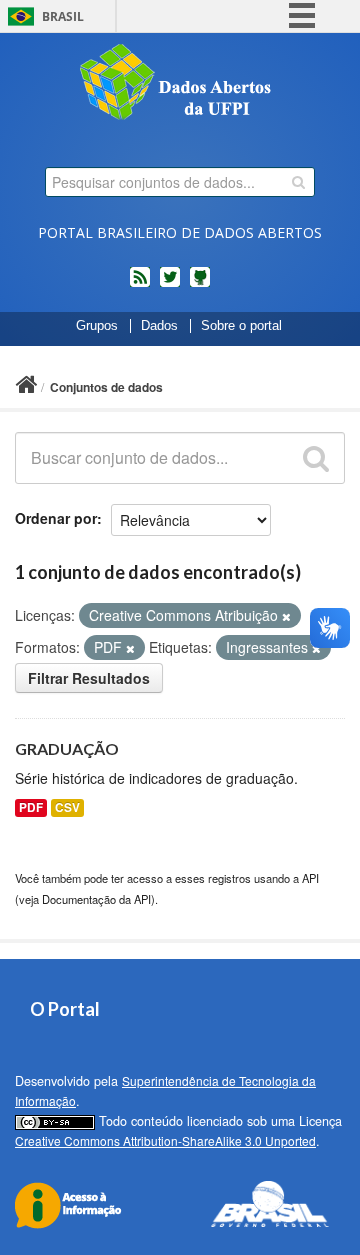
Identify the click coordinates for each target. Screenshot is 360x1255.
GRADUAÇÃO (67, 748)
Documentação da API (96, 899)
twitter (170, 285)
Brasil (63, 16)
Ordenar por (56, 518)
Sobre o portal (241, 326)
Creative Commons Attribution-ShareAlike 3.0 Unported (165, 1140)
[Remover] (286, 616)
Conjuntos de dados (106, 387)
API (310, 878)
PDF (31, 807)
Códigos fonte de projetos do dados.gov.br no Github (200, 285)
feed (140, 285)
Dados (159, 326)
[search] (298, 182)
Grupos (97, 326)
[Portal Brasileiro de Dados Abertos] (180, 84)
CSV (67, 807)
